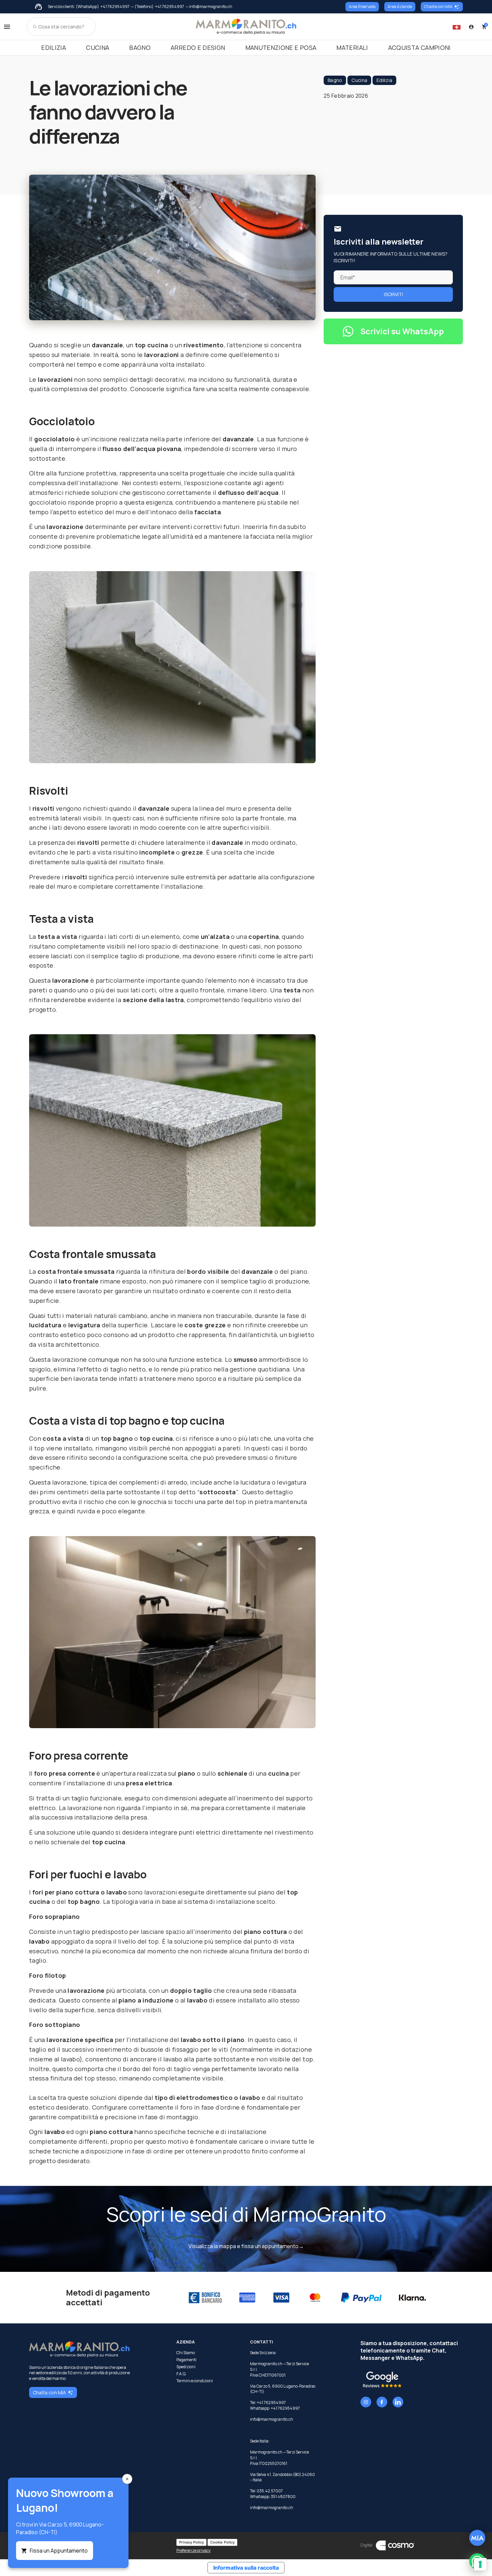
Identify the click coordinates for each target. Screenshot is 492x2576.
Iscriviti (393, 294)
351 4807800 (283, 2497)
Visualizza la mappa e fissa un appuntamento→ (246, 2246)
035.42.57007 (270, 2491)
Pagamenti (186, 2360)
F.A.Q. (181, 2374)
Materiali (352, 48)
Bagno (140, 48)
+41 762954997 (115, 7)
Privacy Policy (191, 2542)
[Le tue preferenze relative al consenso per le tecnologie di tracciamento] (480, 2564)
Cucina (98, 48)
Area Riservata (362, 7)
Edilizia (54, 48)
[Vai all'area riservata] (471, 27)
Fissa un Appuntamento (59, 2551)
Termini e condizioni (195, 2381)
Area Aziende (400, 7)
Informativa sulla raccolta (246, 2568)
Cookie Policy (222, 2542)
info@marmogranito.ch (272, 2419)
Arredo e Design (198, 48)
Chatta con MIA (438, 7)
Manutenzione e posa (281, 48)
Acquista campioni (420, 48)
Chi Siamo (186, 2353)
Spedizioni (186, 2367)
